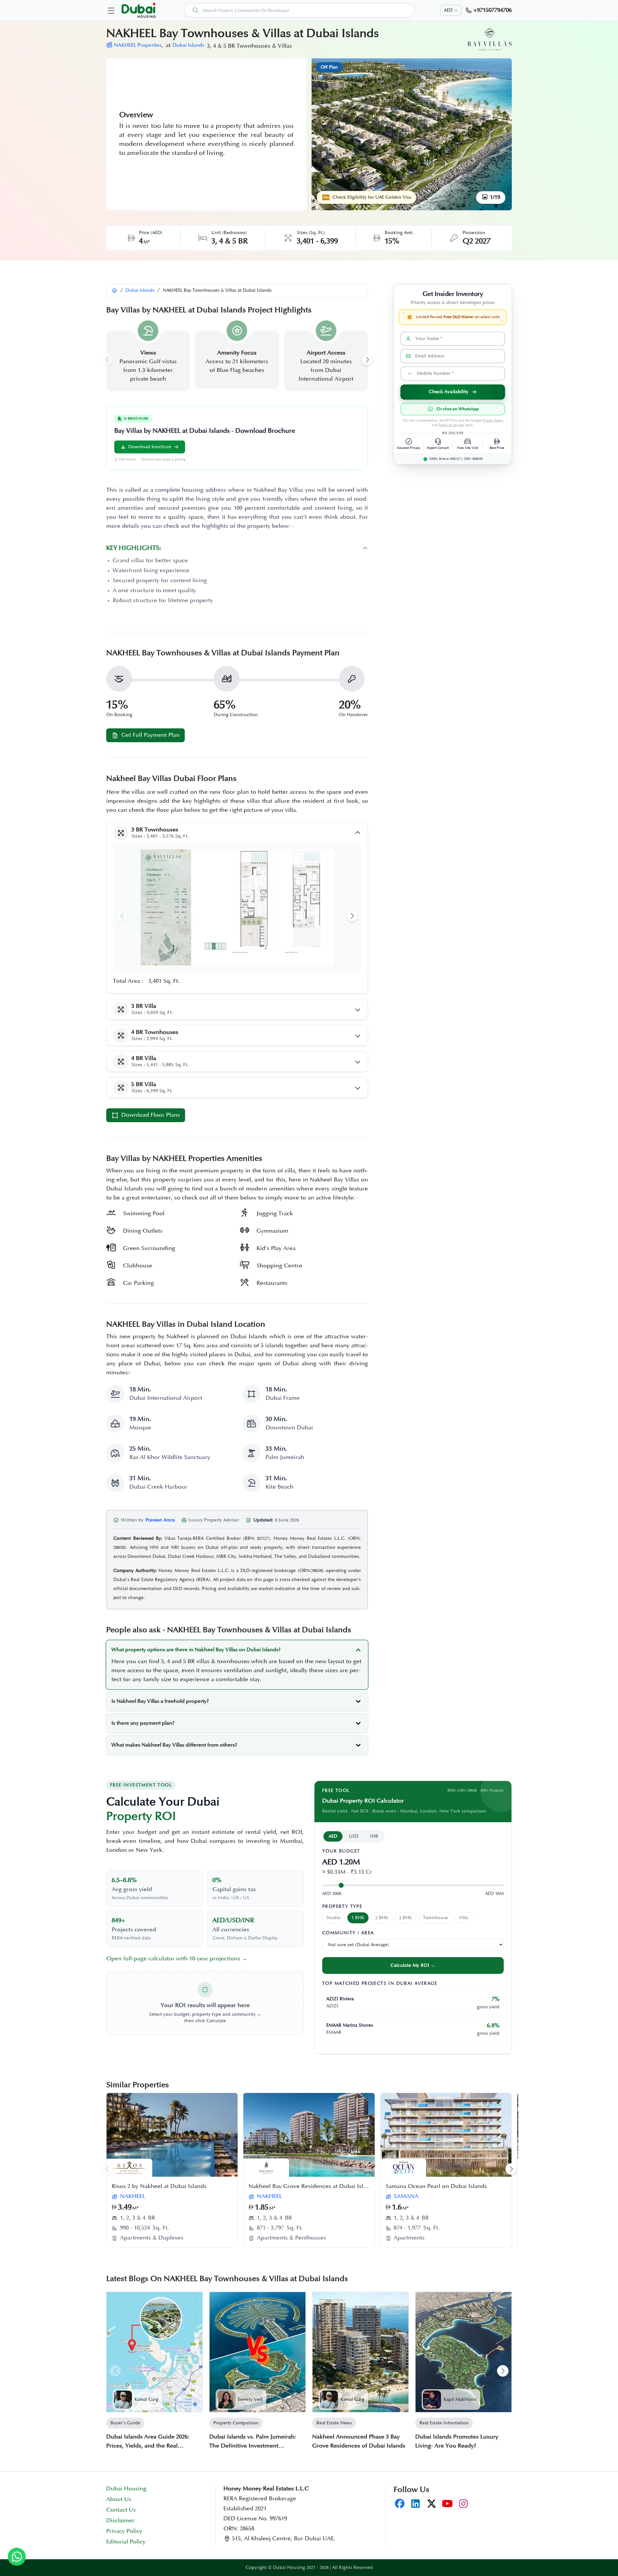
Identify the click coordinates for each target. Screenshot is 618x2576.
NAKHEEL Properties (138, 45)
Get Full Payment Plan (150, 735)
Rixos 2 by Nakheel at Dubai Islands (159, 2186)
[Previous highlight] (107, 360)
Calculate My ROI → (413, 1965)
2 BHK (382, 1918)
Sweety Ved (250, 2399)
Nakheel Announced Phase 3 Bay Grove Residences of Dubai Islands (359, 2441)
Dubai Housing (126, 2489)
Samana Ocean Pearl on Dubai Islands (436, 2186)
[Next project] (511, 2169)
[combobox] (299, 10)
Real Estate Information (444, 2423)
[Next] (503, 2371)
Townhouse (435, 1918)
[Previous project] (107, 2169)
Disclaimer (120, 2521)
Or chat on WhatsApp (458, 409)
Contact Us (121, 2510)
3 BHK (406, 1918)
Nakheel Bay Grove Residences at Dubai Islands (312, 2186)
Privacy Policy (493, 421)
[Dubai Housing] (115, 290)
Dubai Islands (188, 45)
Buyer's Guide (125, 2423)
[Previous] (115, 2371)
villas (203, 1662)
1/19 (494, 197)
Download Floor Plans (151, 1115)
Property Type (342, 1906)
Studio (333, 1918)
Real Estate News (334, 2423)
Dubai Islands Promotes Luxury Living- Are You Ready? (457, 2441)
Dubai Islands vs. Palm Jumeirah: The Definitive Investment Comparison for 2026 (253, 2442)
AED (333, 1836)
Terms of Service (451, 425)
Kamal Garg (146, 2399)
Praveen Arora (160, 1520)
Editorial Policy (126, 2542)
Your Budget (341, 1851)
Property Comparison (236, 2423)
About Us (119, 2499)
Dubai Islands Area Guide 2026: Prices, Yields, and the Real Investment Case (148, 2442)
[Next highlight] (367, 360)
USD (354, 1836)
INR (374, 1836)
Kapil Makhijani (460, 2399)
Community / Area (348, 1933)
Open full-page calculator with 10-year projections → (177, 1959)
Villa (464, 1918)
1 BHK (358, 1918)
